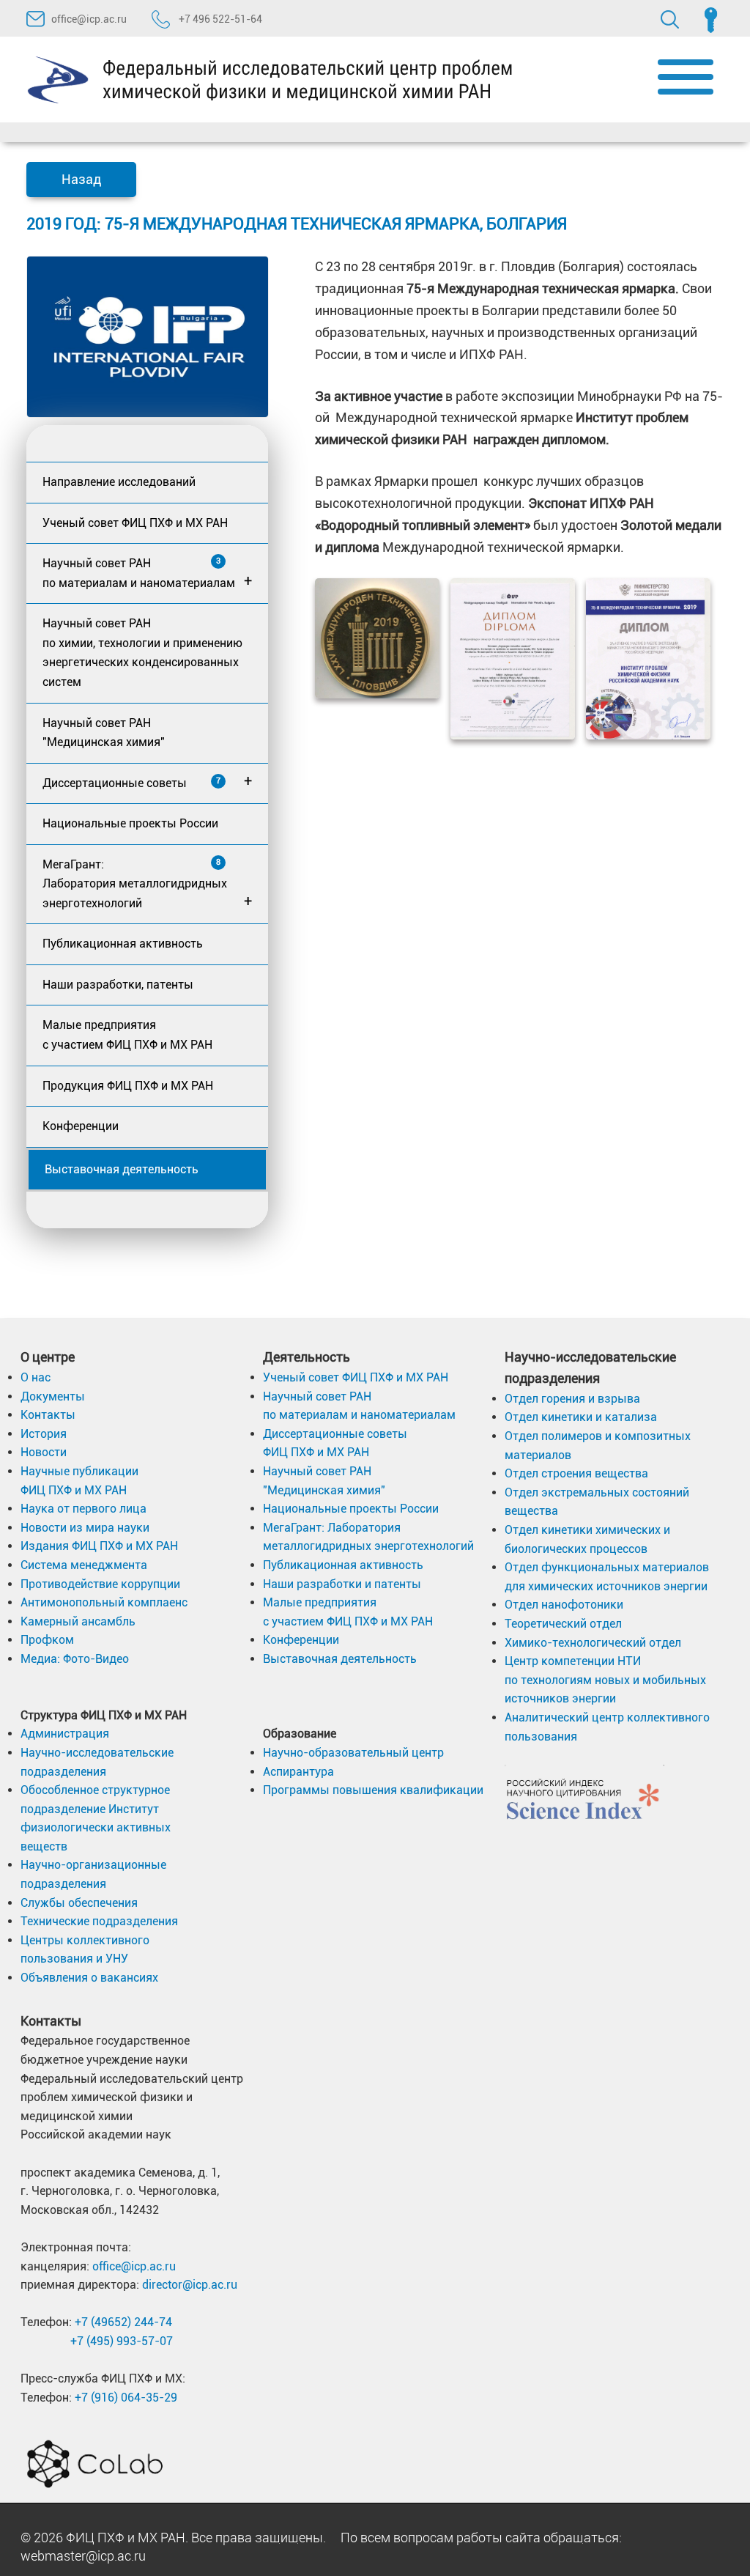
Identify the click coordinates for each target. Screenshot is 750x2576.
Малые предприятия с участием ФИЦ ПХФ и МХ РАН (127, 1035)
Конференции (81, 1126)
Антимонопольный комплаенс (104, 1602)
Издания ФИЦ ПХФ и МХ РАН (99, 1546)
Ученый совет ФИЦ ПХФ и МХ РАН (135, 523)
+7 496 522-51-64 (219, 19)
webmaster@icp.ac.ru (83, 2556)
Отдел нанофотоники (564, 1605)
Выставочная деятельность (122, 1169)
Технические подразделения (99, 1921)
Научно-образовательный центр (353, 1753)
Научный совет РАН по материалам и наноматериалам (147, 573)
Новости (44, 1452)
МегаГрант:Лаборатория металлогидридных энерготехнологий (147, 884)
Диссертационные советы (147, 781)
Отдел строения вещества (576, 1473)
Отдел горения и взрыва (572, 1399)
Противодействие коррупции (100, 1584)
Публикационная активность (123, 944)
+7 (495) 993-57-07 (122, 2341)
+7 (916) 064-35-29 (126, 2398)
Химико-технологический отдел (593, 1643)
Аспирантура (298, 1772)
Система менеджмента (84, 1565)
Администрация (65, 1734)
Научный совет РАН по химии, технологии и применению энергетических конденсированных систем (142, 653)
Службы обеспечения (79, 1903)
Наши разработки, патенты (118, 985)
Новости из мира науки (85, 1528)
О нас (36, 1377)
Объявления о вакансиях (89, 1978)
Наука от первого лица (83, 1509)
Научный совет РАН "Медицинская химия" (104, 733)
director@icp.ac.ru (190, 2285)
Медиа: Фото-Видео (75, 1659)
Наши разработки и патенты (342, 1584)
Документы (53, 1396)
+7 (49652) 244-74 (123, 2322)
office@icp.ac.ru (89, 19)
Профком (47, 1640)
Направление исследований (119, 482)
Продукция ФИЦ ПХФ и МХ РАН (128, 1086)
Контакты (48, 1415)
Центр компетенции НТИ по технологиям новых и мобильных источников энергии (605, 1680)
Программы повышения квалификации (373, 1790)
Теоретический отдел (563, 1624)
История (44, 1434)
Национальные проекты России (130, 823)
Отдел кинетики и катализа (581, 1417)
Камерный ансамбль (78, 1621)
